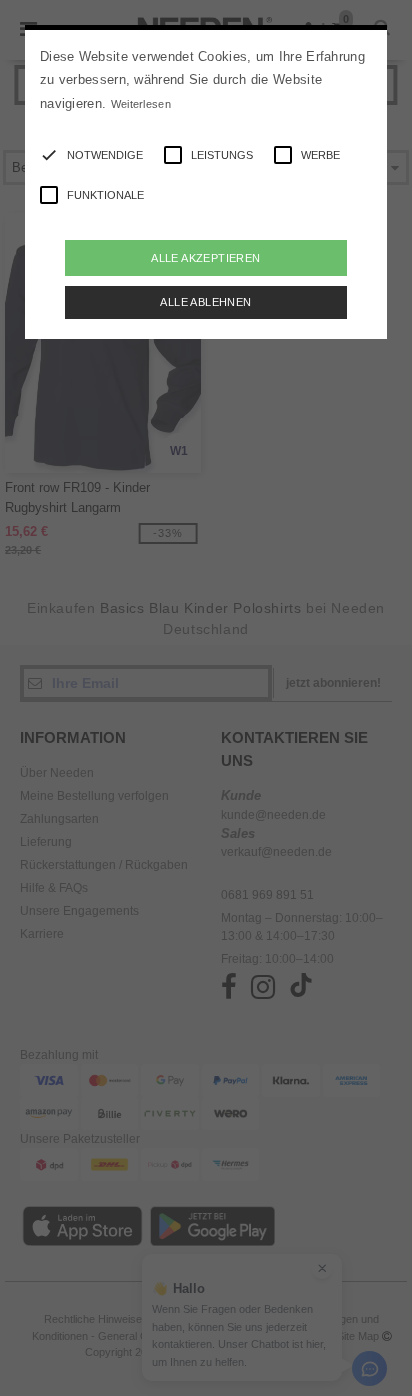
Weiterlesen (141, 104)
